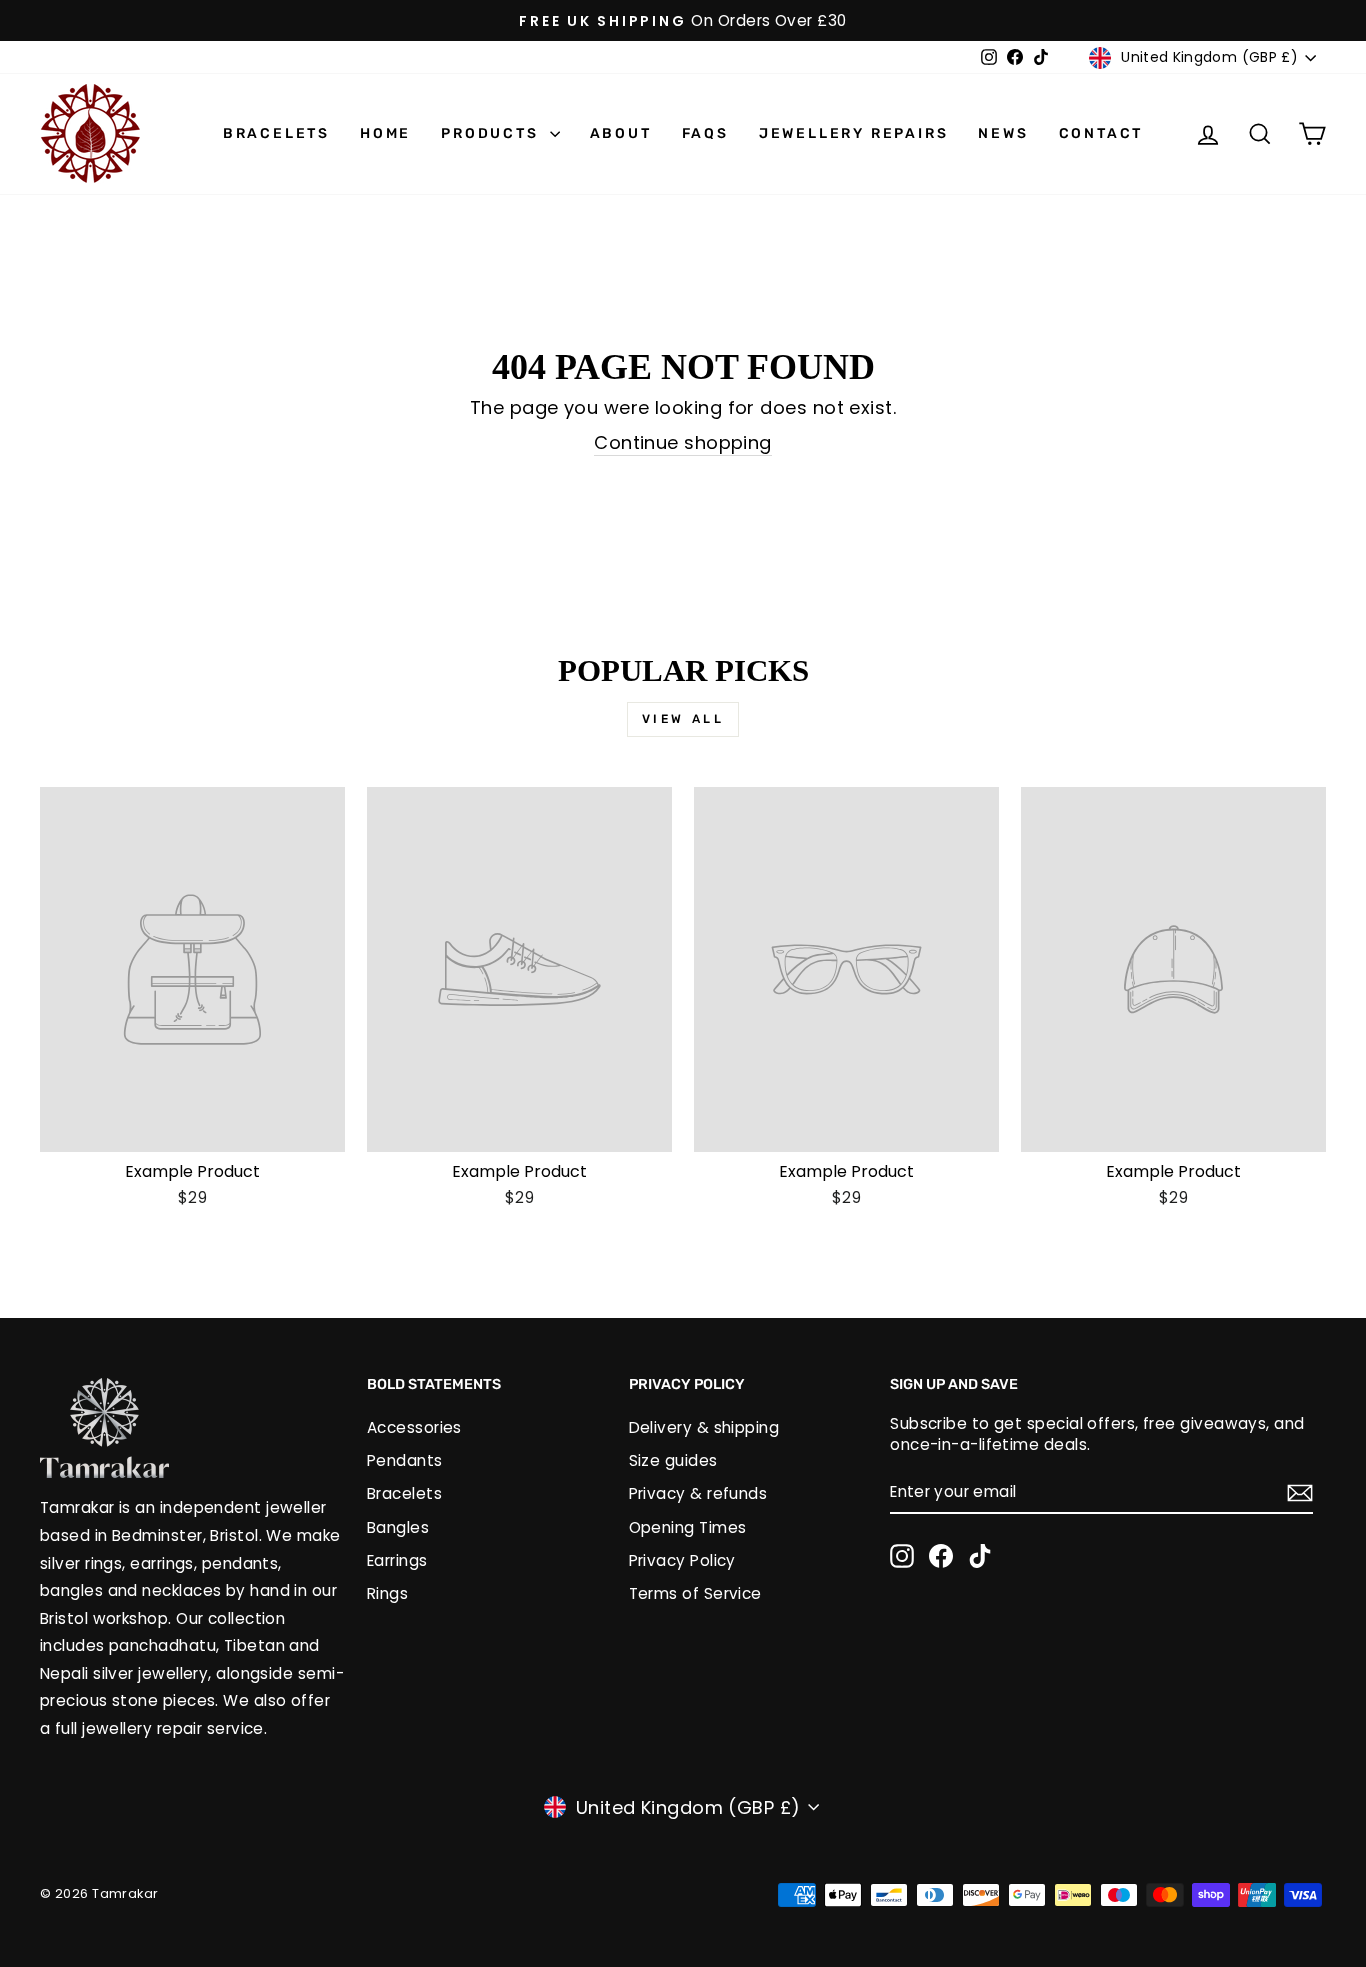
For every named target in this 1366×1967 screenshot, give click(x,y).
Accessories (414, 1427)
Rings (387, 1593)
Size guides (673, 1460)
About (621, 133)
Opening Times (688, 1527)
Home (385, 133)
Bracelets (276, 133)
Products (492, 133)
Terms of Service (695, 1593)
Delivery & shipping (704, 1427)
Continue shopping (683, 442)
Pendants (405, 1460)
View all (683, 719)
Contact (1101, 133)
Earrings (397, 1560)
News (1003, 133)
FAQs (705, 133)
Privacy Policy (682, 1560)
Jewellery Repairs (854, 133)
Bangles (398, 1527)
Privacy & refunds (698, 1493)
